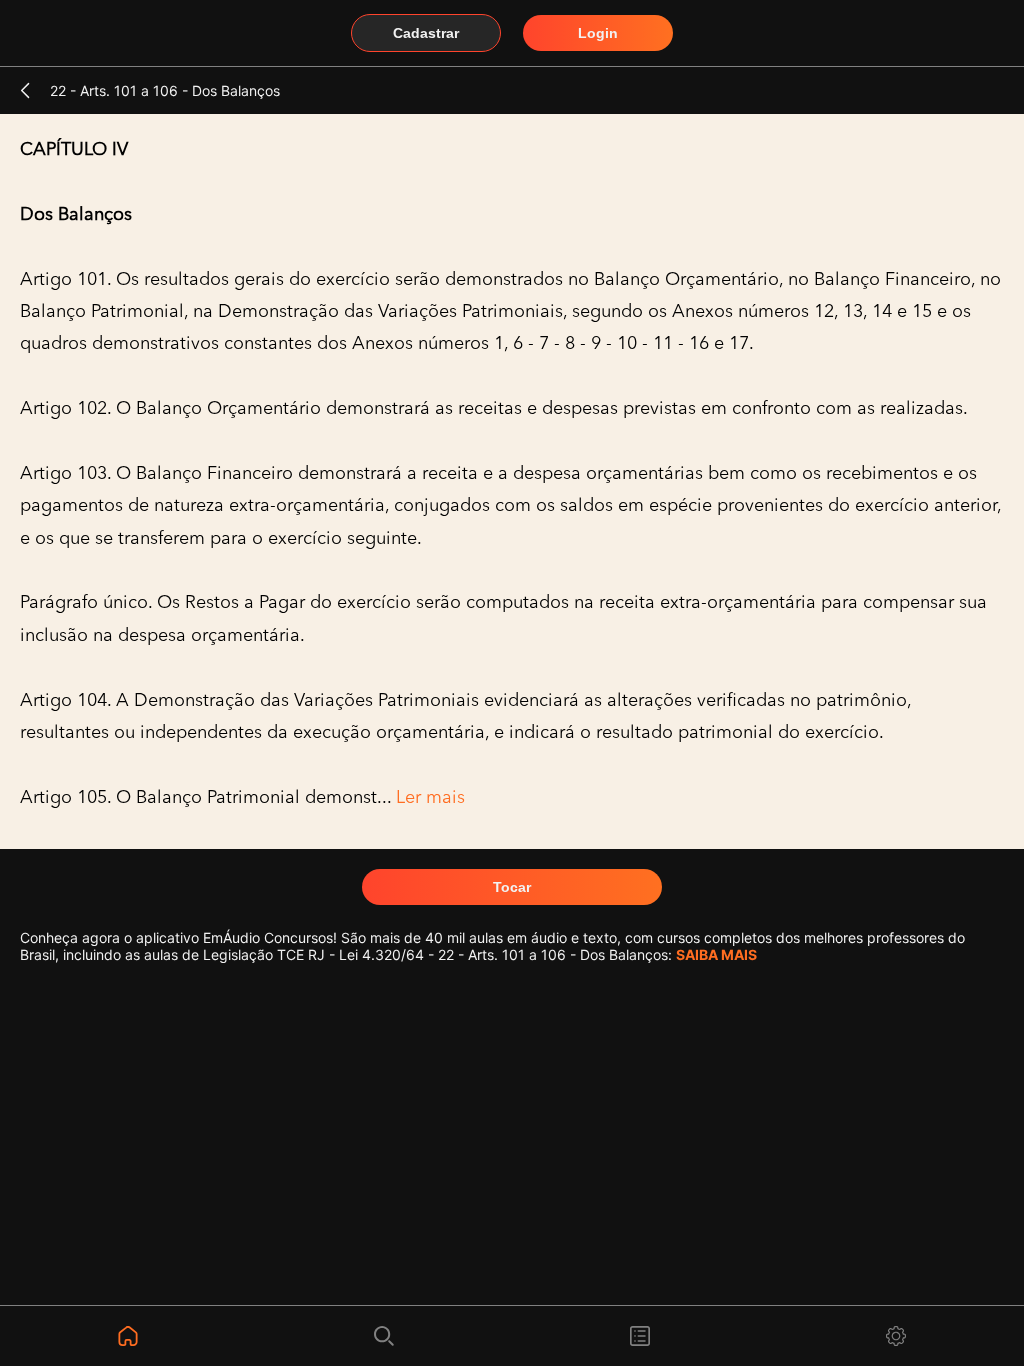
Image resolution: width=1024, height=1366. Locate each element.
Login (598, 33)
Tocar (512, 887)
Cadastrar (426, 33)
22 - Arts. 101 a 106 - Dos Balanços (165, 90)
